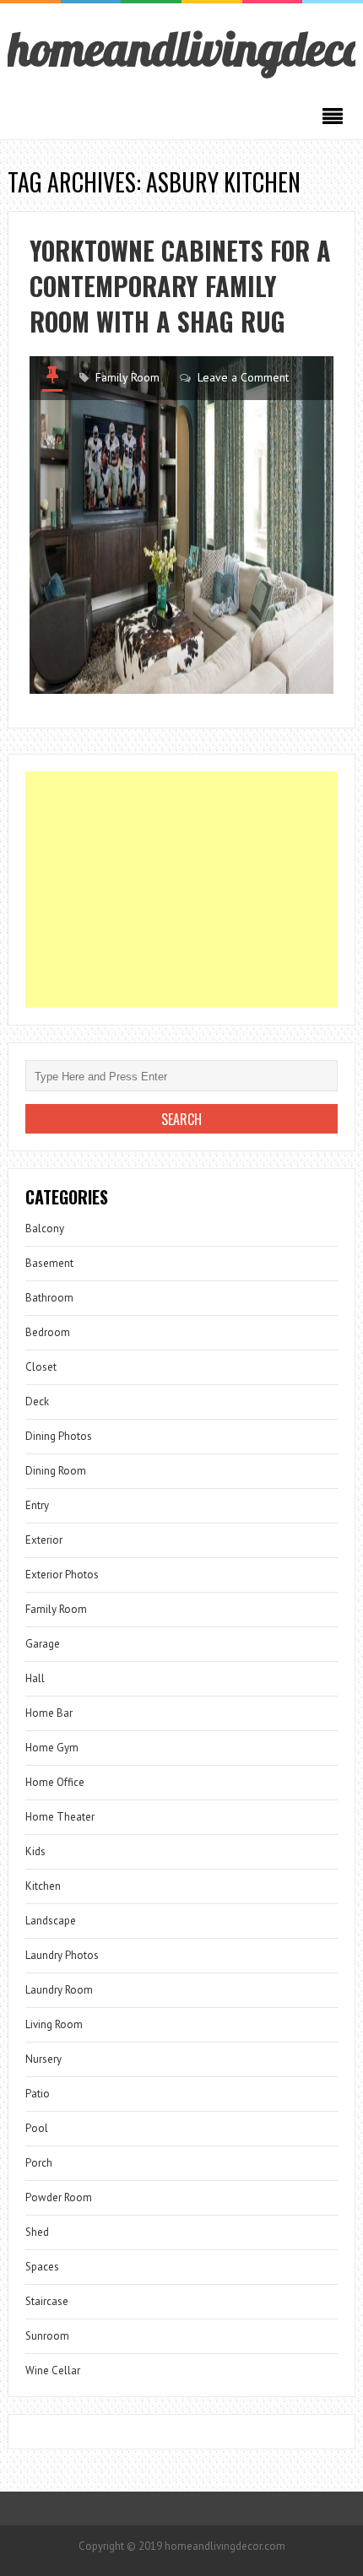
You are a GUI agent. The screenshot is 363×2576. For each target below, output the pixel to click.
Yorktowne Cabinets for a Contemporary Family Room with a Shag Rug (180, 286)
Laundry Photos (62, 1955)
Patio (38, 2094)
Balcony (45, 1228)
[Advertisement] (182, 890)
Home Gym (52, 1748)
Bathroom (49, 1298)
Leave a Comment (243, 377)
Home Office (55, 1782)
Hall (35, 1678)
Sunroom (47, 2336)
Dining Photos (59, 1436)
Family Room (127, 377)
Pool (37, 2128)
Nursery (43, 2059)
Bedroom (48, 1332)
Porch (39, 2163)
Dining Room (56, 1471)
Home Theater (60, 1817)
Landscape (51, 1921)
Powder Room (59, 2197)
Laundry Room (59, 1990)
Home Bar (49, 1713)
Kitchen (43, 1886)
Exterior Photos (62, 1575)
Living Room (54, 2024)
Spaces (42, 2267)
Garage (43, 1644)
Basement (49, 1263)
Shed (37, 2232)
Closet (41, 1367)
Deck (37, 1402)
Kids (35, 1851)
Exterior (44, 1540)
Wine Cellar (53, 2370)
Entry (37, 1505)
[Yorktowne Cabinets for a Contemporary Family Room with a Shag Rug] (182, 525)
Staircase (47, 2301)
